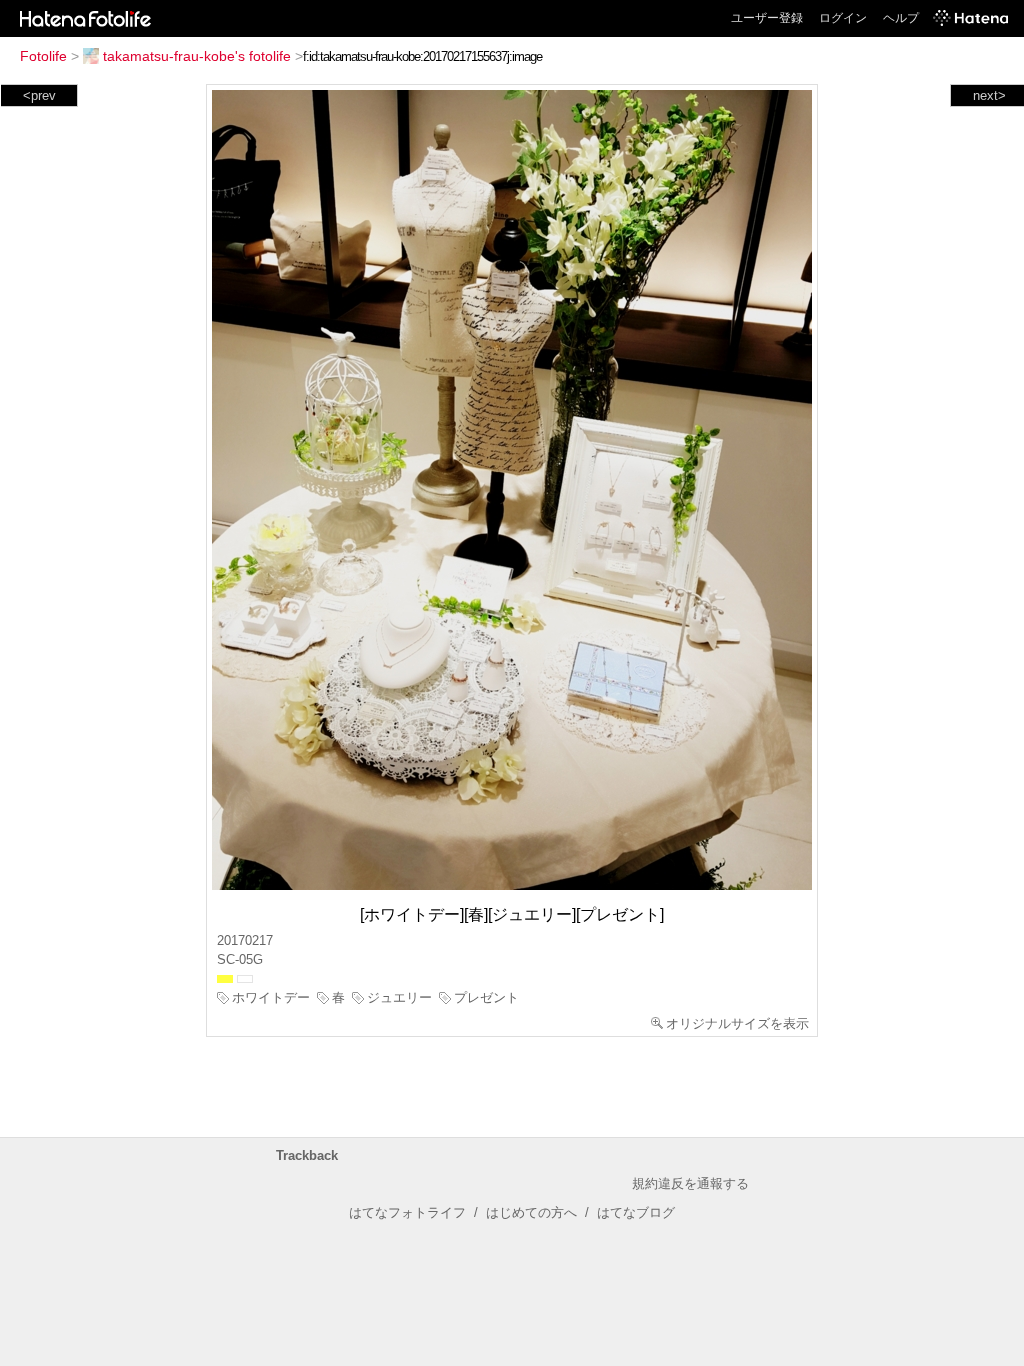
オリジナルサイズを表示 (737, 1023)
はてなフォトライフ (407, 1212)
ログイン (843, 18)
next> (989, 95)
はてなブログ (636, 1212)
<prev (39, 95)
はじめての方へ (531, 1212)
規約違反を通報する (690, 1183)
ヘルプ (901, 18)
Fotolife (43, 56)
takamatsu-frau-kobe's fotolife (197, 56)
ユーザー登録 (767, 18)
